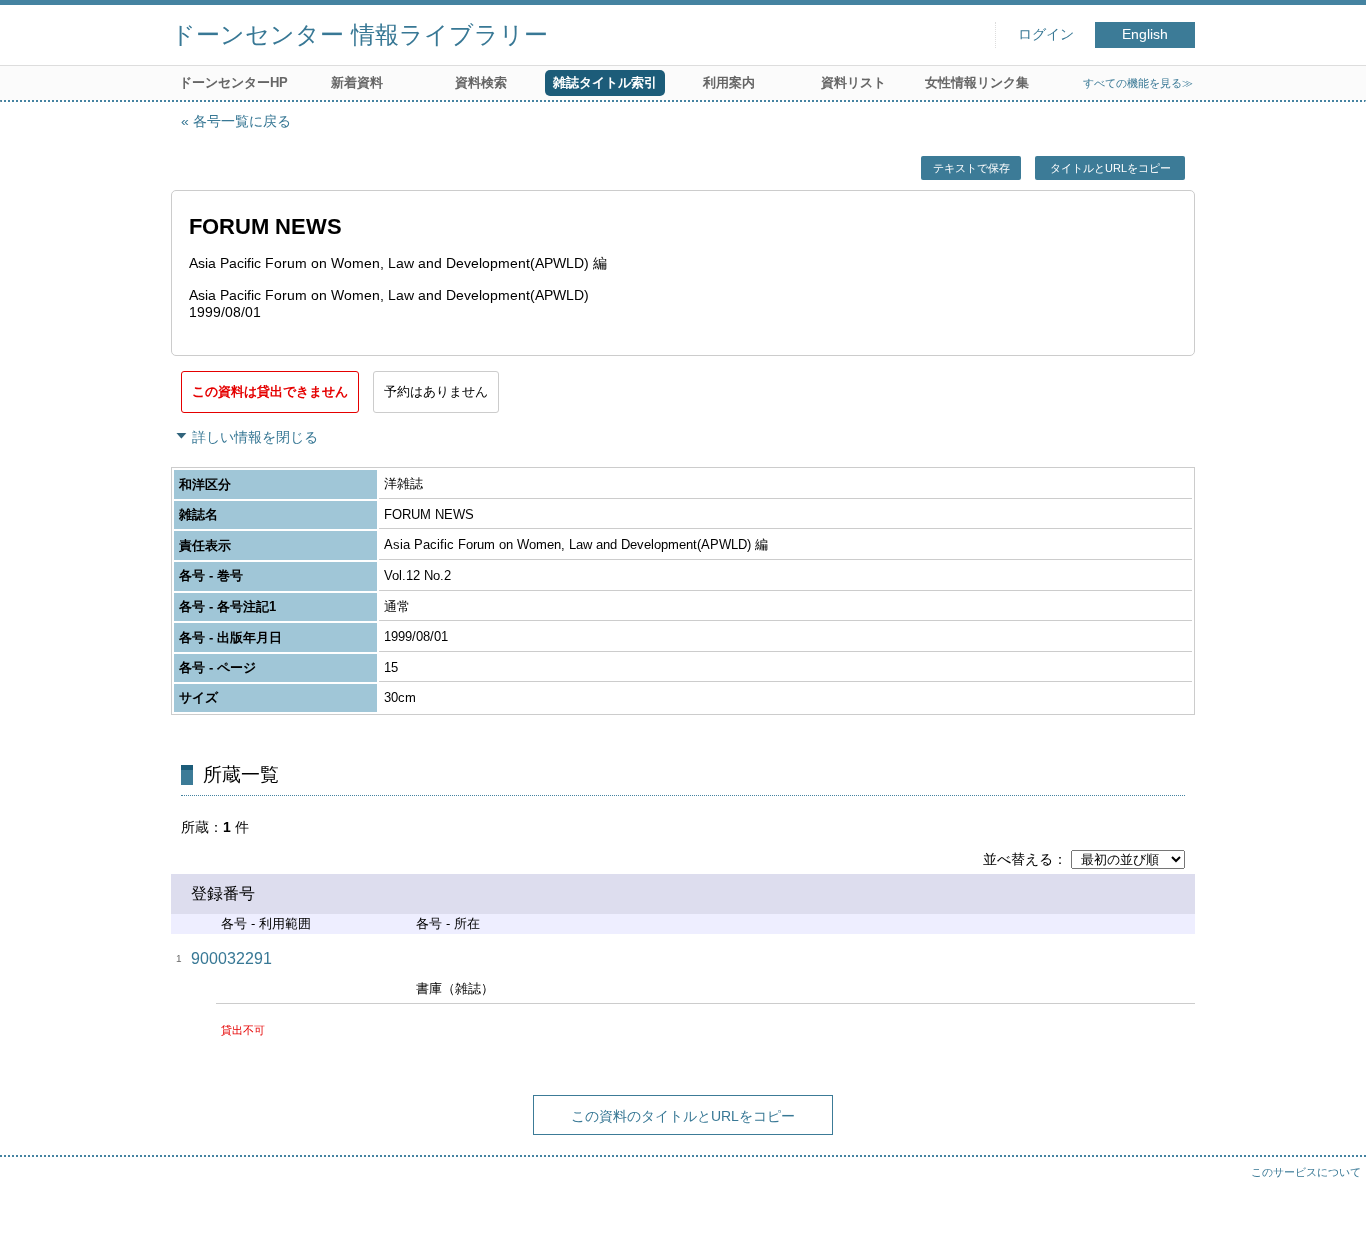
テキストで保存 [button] (971, 168)
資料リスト (853, 82)
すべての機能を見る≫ (1138, 83)
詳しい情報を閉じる (255, 437)
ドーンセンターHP (233, 82)
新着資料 (357, 82)
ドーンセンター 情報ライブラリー (359, 34)
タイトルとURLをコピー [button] (1110, 168)
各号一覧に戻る (242, 121)
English (1145, 34)
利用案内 (729, 82)
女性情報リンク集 (977, 82)
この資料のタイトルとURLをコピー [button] (683, 1116)
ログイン (1046, 34)
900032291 (231, 958)
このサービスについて (1306, 1172)
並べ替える (1018, 859)
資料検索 (481, 82)
